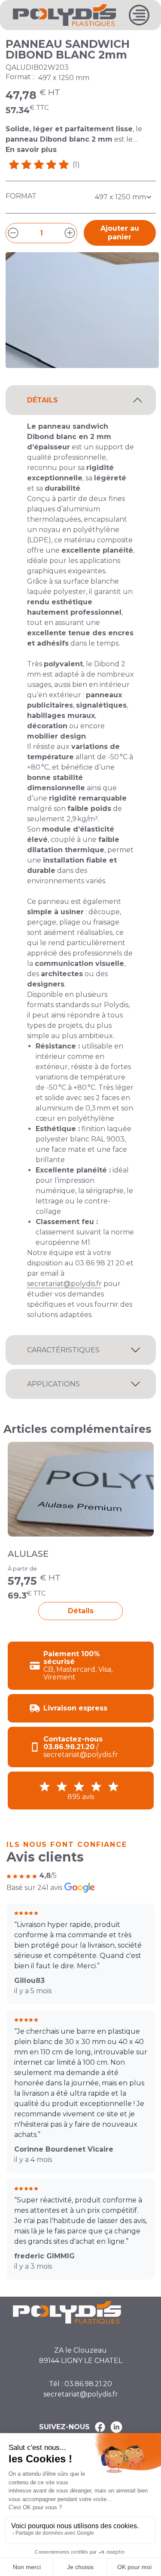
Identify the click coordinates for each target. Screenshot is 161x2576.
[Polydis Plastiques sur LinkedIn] (116, 2427)
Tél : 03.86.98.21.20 (80, 2384)
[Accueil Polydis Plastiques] (64, 14)
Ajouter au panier (120, 233)
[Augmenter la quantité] (70, 233)
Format (21, 196)
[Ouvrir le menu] (139, 15)
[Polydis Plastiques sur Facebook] (100, 2427)
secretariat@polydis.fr (64, 1284)
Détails (81, 1611)
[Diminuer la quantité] (13, 233)
